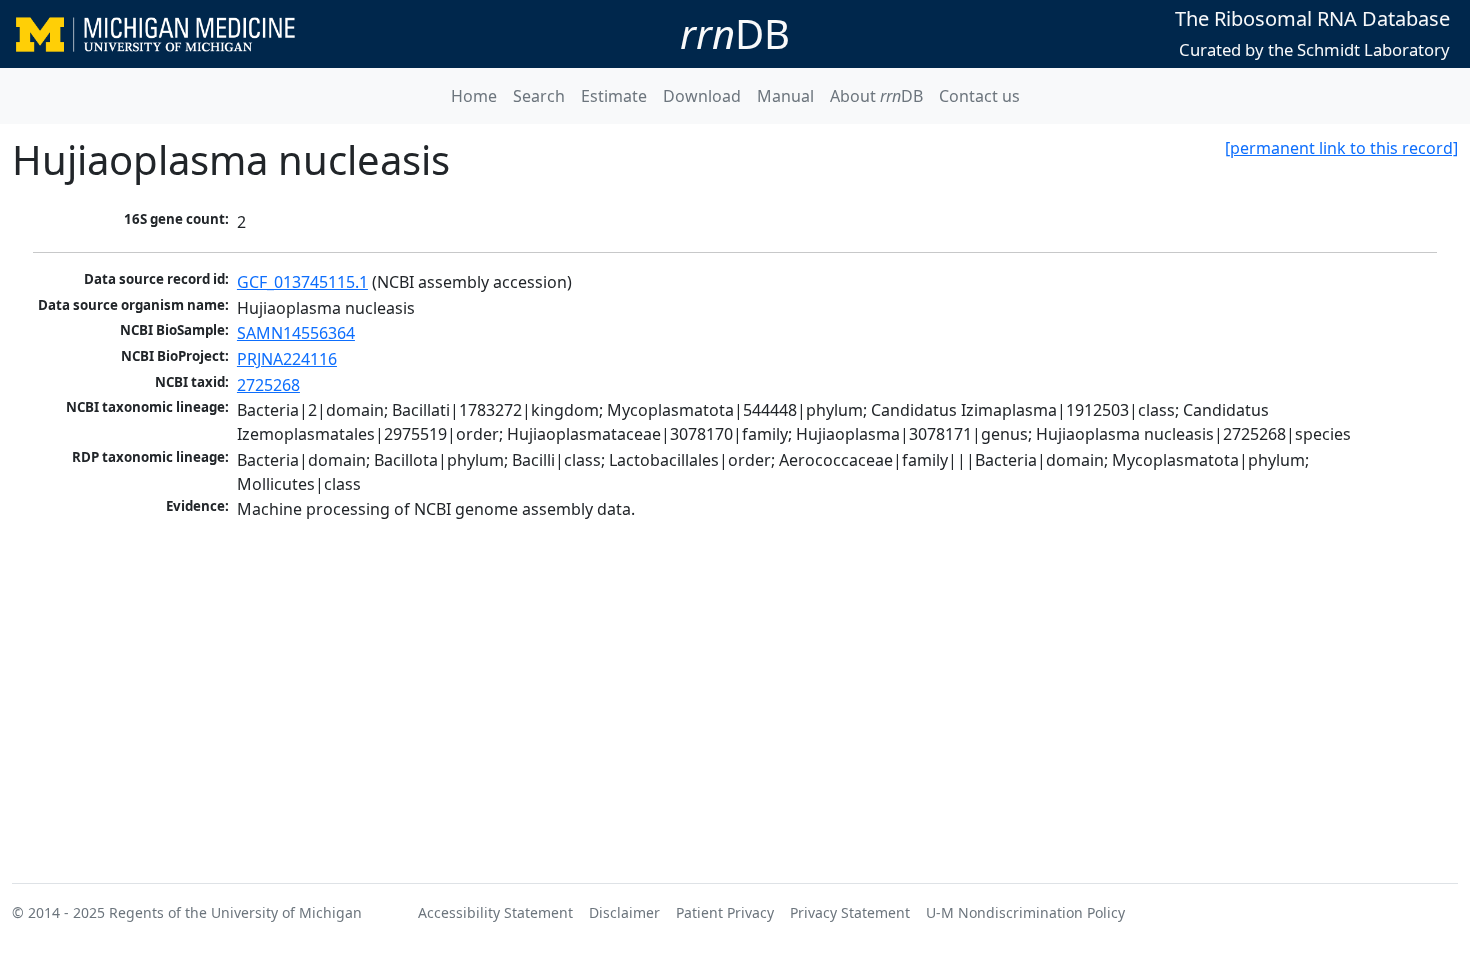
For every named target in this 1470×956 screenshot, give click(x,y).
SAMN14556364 (296, 333)
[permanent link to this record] (1341, 148)
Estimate (614, 96)
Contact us (979, 96)
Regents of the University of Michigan (235, 912)
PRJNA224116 (287, 359)
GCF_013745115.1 (302, 282)
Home (474, 96)
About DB (876, 96)
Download (702, 96)
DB (735, 33)
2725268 (268, 385)
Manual (785, 96)
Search (539, 96)
